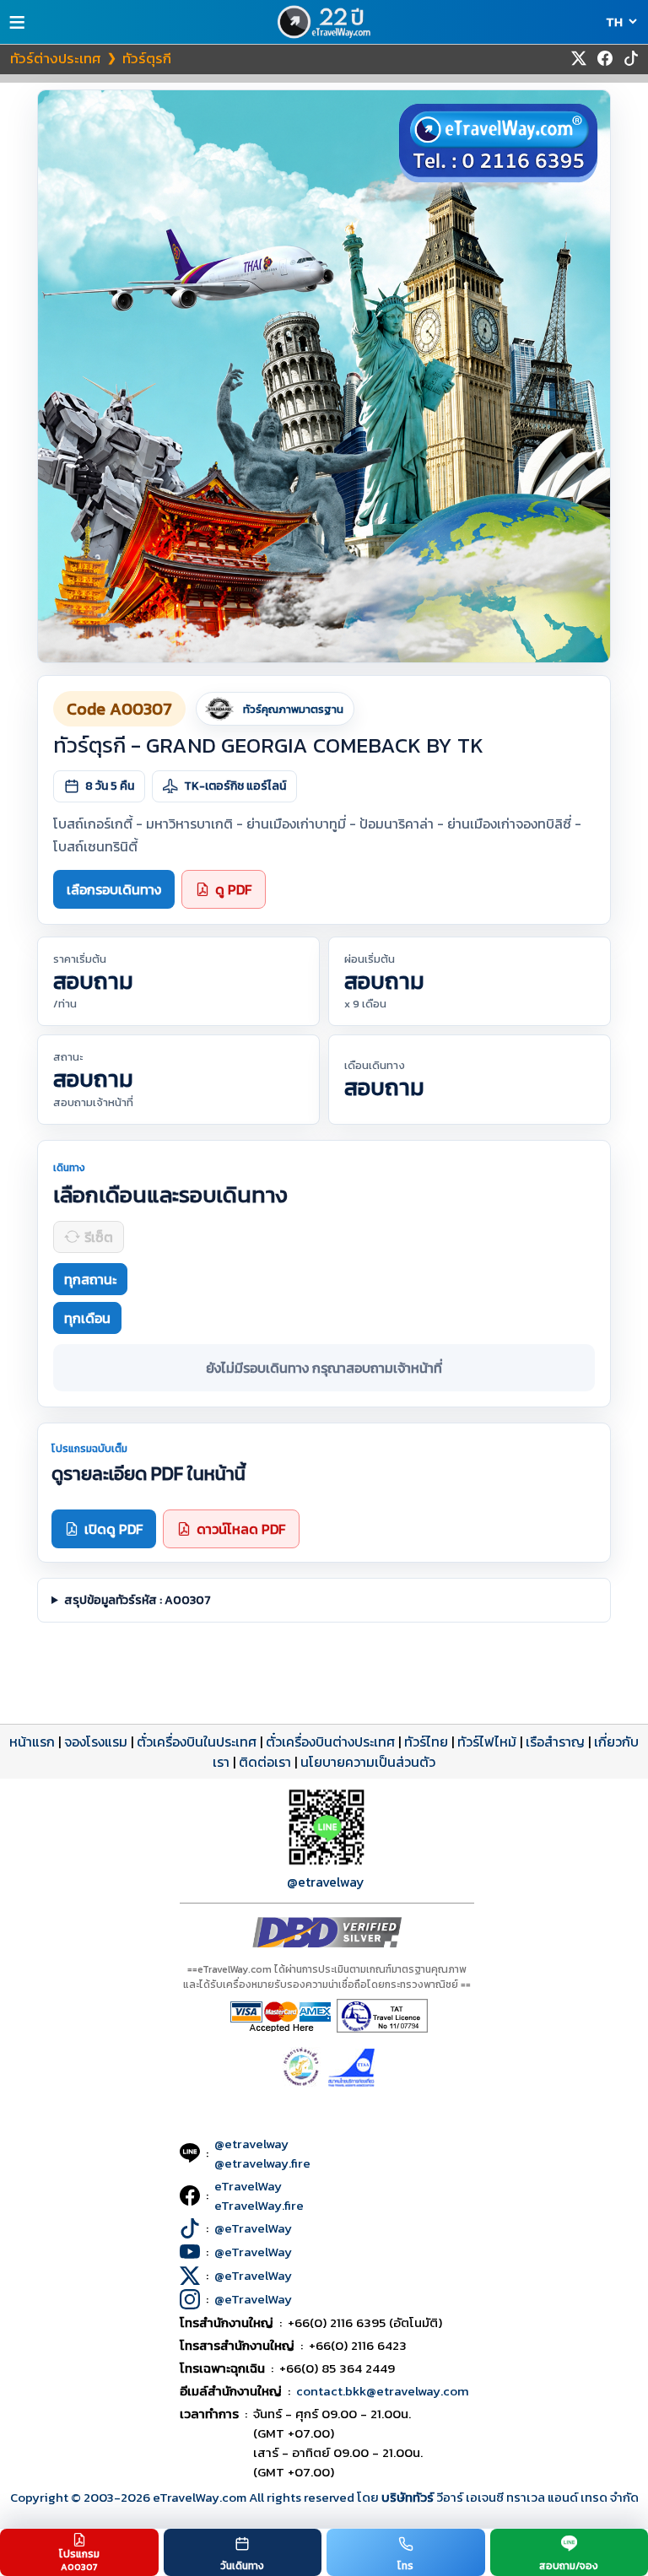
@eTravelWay (253, 2228)
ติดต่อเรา (265, 1762)
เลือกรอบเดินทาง (114, 889)
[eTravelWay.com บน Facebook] (605, 58)
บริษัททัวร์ (409, 2497)
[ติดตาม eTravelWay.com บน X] (579, 58)
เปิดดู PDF (113, 1529)
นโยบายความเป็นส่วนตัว (368, 1762)
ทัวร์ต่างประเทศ (56, 58)
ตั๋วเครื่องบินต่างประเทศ (330, 1742)
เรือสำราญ (555, 1742)
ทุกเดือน (87, 1318)
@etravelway (326, 1882)
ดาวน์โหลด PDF (241, 1529)
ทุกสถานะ (90, 1279)
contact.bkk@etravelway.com (383, 2391)
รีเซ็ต (99, 1237)
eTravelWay (248, 2186)
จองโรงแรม (96, 1742)
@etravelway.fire (262, 2163)
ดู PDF (233, 889)
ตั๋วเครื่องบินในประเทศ (197, 1742)
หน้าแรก (32, 1742)
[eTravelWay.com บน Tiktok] (631, 58)
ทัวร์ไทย (426, 1742)
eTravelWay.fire (259, 2205)
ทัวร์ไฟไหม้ (487, 1742)
